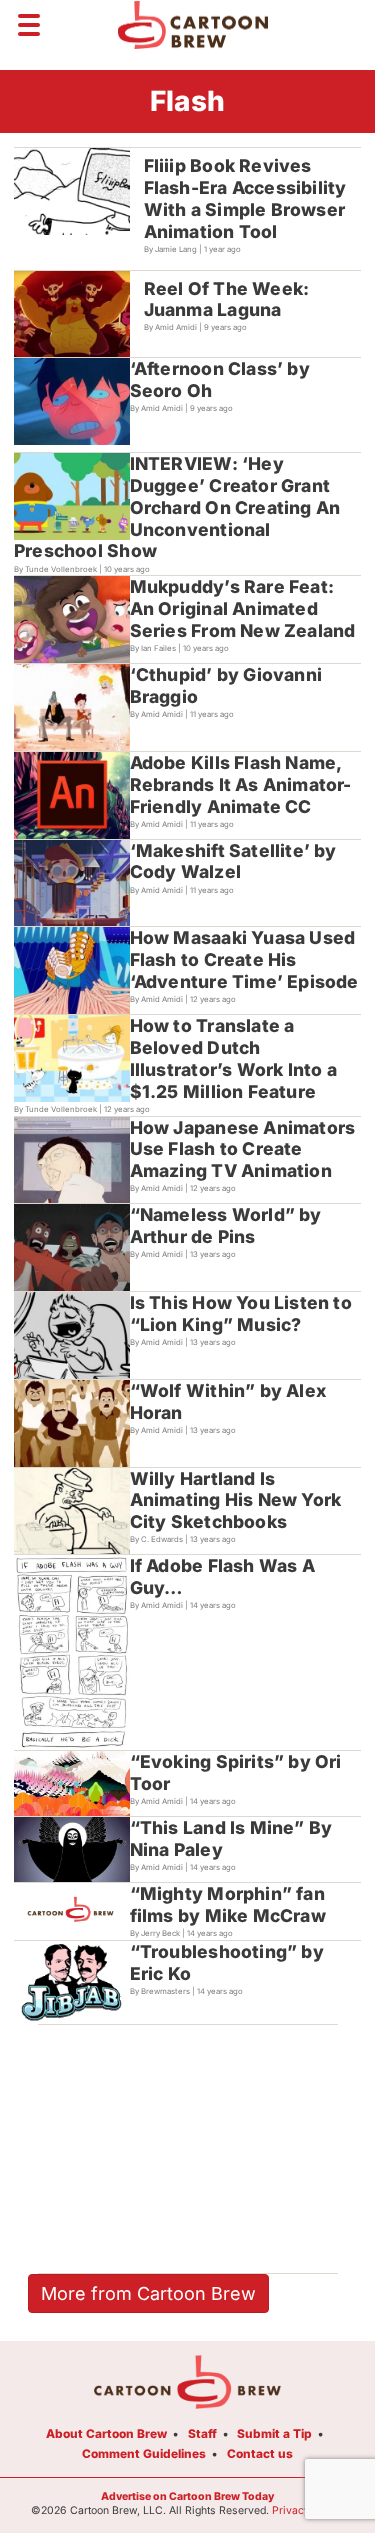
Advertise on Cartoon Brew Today (187, 2496)
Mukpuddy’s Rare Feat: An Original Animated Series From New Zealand (243, 608)
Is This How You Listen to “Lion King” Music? (241, 1313)
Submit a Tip (274, 2433)
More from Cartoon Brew (148, 2293)
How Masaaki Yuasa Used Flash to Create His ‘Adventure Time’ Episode (244, 959)
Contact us (260, 2453)
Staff (202, 2433)
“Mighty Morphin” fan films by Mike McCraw (228, 1904)
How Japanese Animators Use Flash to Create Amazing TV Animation (243, 1149)
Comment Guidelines (144, 2453)
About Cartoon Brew (106, 2433)
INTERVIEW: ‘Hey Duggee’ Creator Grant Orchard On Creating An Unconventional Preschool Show (177, 507)
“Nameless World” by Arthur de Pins (226, 1225)
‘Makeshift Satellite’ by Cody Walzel (233, 861)
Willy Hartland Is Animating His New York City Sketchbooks (236, 1500)
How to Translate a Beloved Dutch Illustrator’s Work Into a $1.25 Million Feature (233, 1058)
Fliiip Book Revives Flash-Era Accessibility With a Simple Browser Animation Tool (245, 198)
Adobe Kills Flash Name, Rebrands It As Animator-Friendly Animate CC (241, 784)
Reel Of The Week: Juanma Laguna (227, 299)
